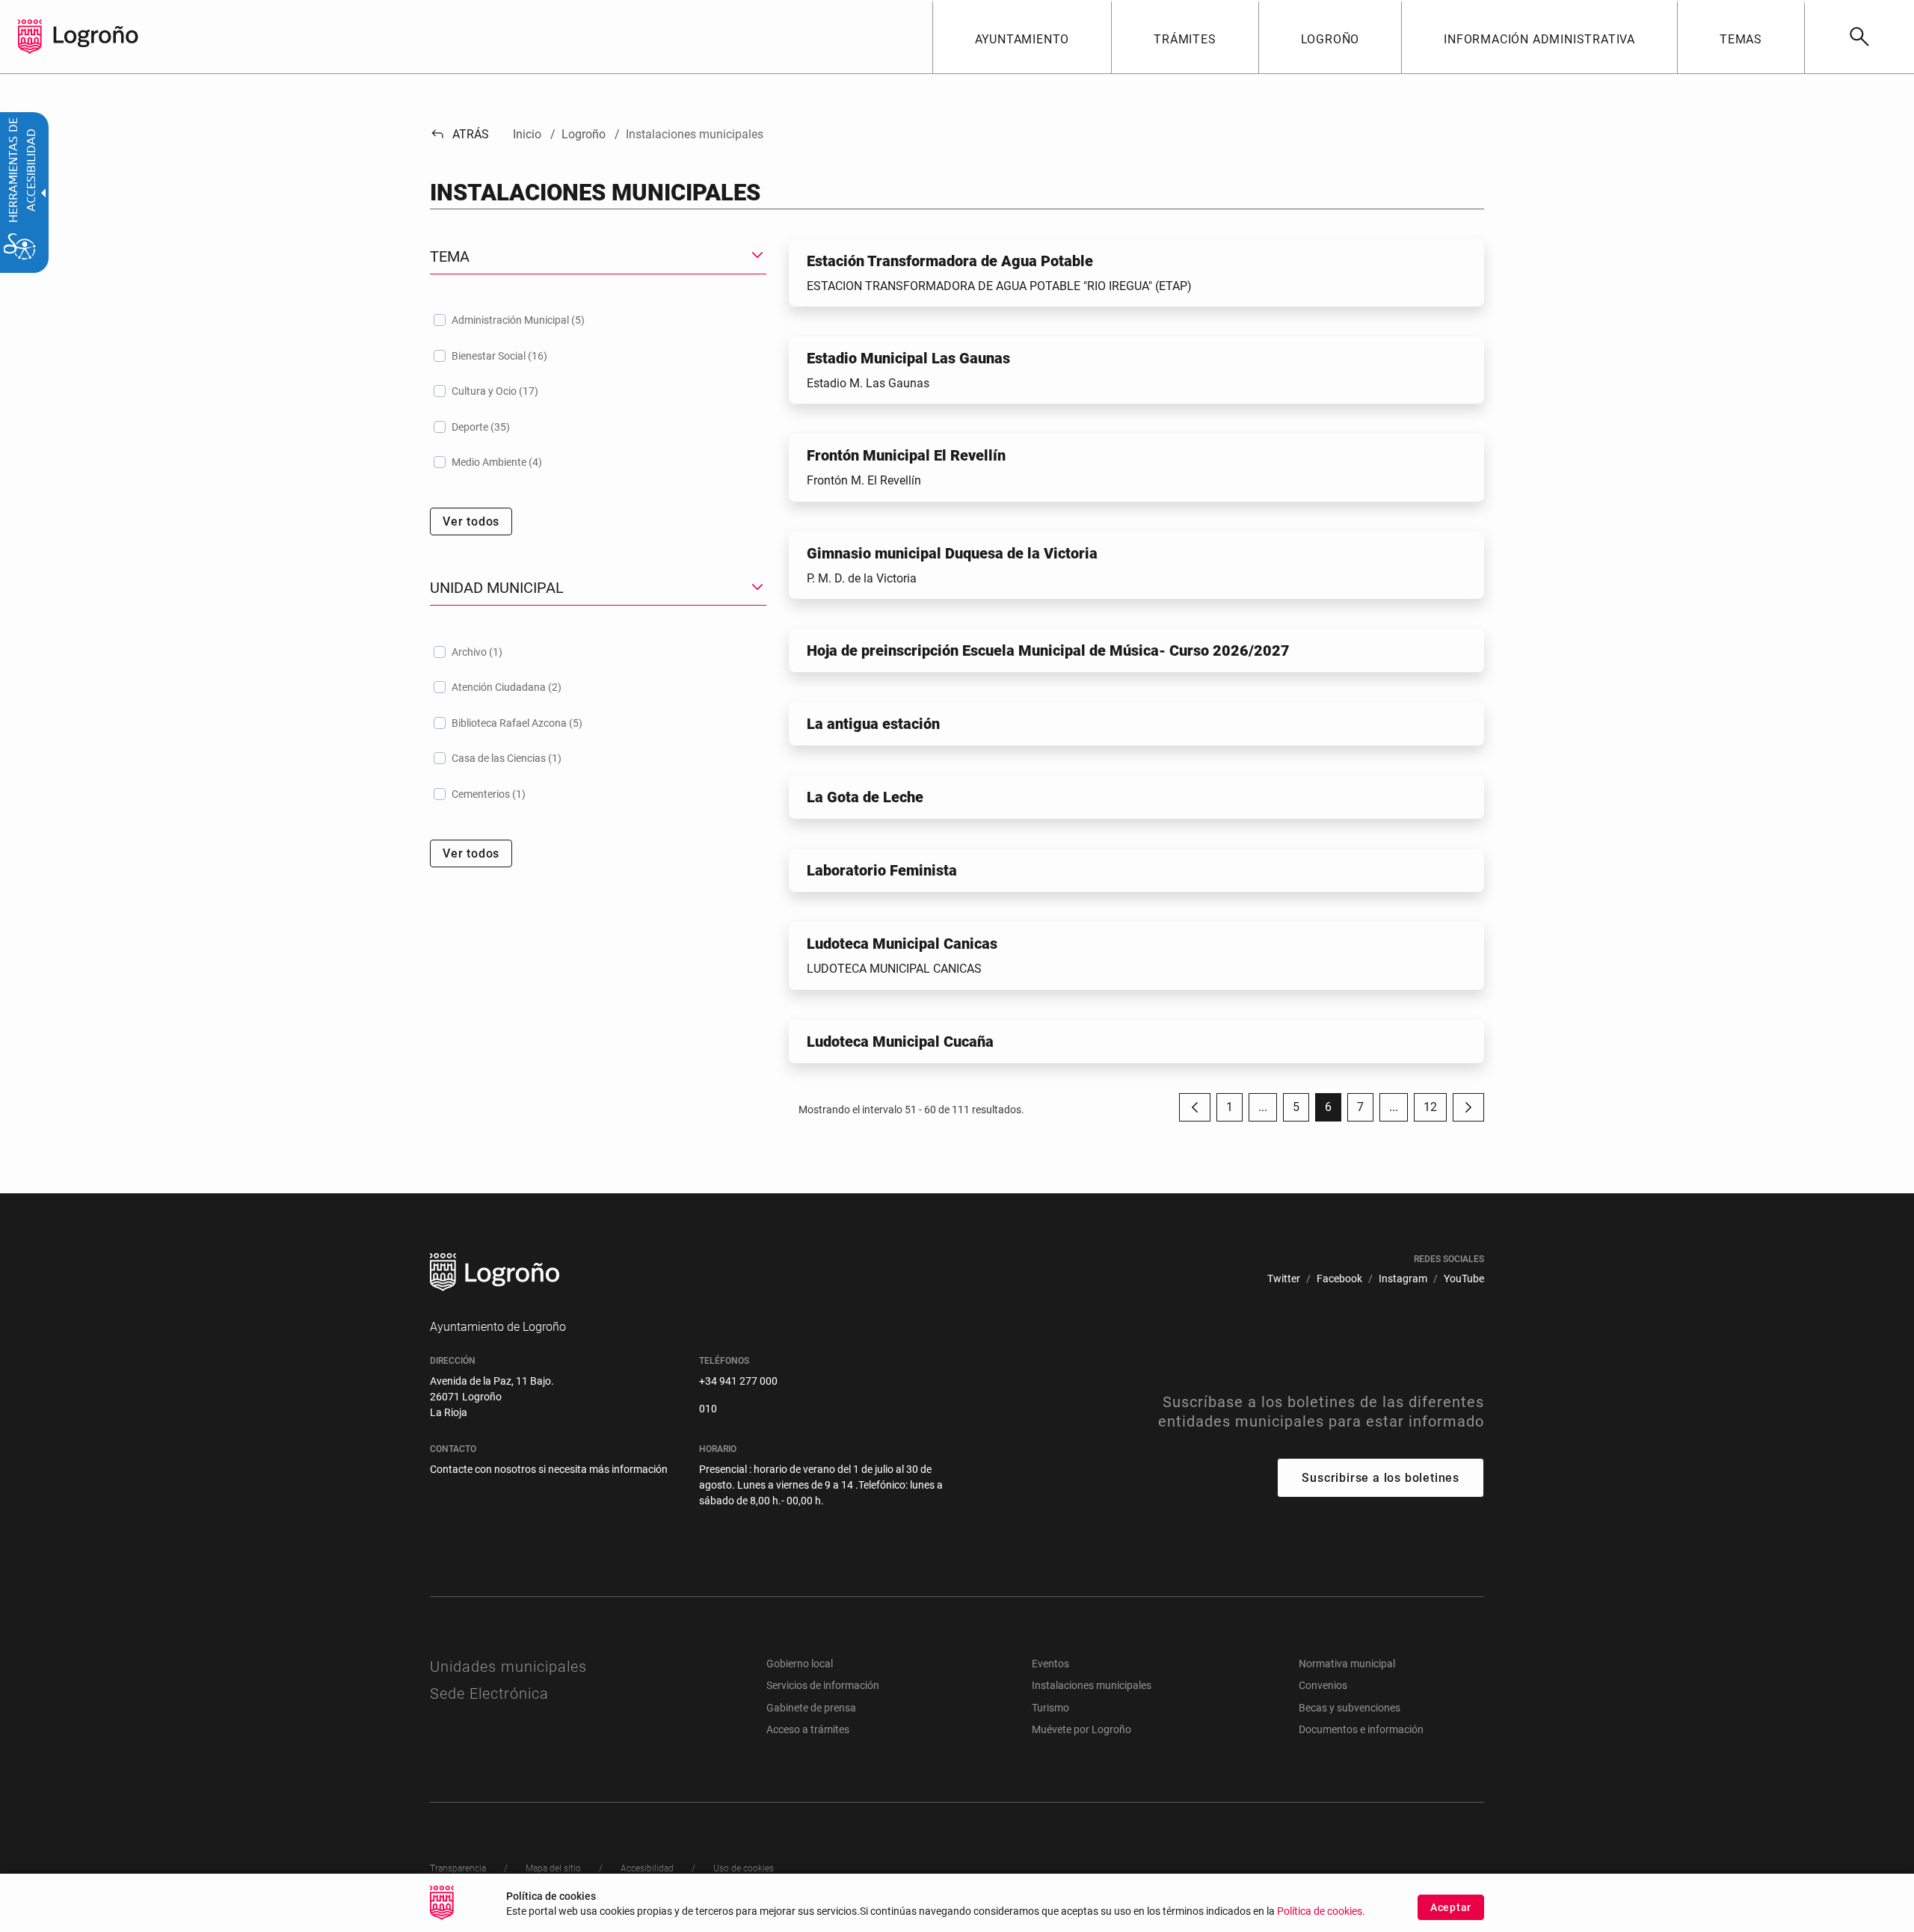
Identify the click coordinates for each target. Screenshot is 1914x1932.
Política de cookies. (1321, 1911)
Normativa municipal (1347, 1664)
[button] (1263, 1107)
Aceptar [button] (1451, 1907)
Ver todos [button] (471, 522)
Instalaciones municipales (1092, 1685)
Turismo (1050, 1708)
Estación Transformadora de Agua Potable (950, 261)
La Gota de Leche (865, 797)
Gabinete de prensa (811, 1708)
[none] (30, 37)
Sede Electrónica (489, 1693)
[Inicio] (96, 36)
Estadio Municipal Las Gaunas (908, 358)
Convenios (1323, 1685)
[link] (1859, 37)
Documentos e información (1361, 1729)
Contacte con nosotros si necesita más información (549, 1469)
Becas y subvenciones (1350, 1708)
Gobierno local (800, 1664)
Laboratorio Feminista (882, 870)
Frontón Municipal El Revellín (906, 455)
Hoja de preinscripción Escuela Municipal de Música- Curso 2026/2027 (1048, 650)
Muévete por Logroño (1081, 1729)
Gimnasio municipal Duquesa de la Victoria (952, 553)
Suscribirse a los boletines (1381, 1478)
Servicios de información (823, 1685)
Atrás (459, 134)
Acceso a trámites (808, 1729)
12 (1435, 1111)
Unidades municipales (508, 1667)
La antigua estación (873, 724)
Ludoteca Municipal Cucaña (900, 1042)
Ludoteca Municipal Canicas (902, 944)
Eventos (1050, 1664)
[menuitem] (1022, 37)
